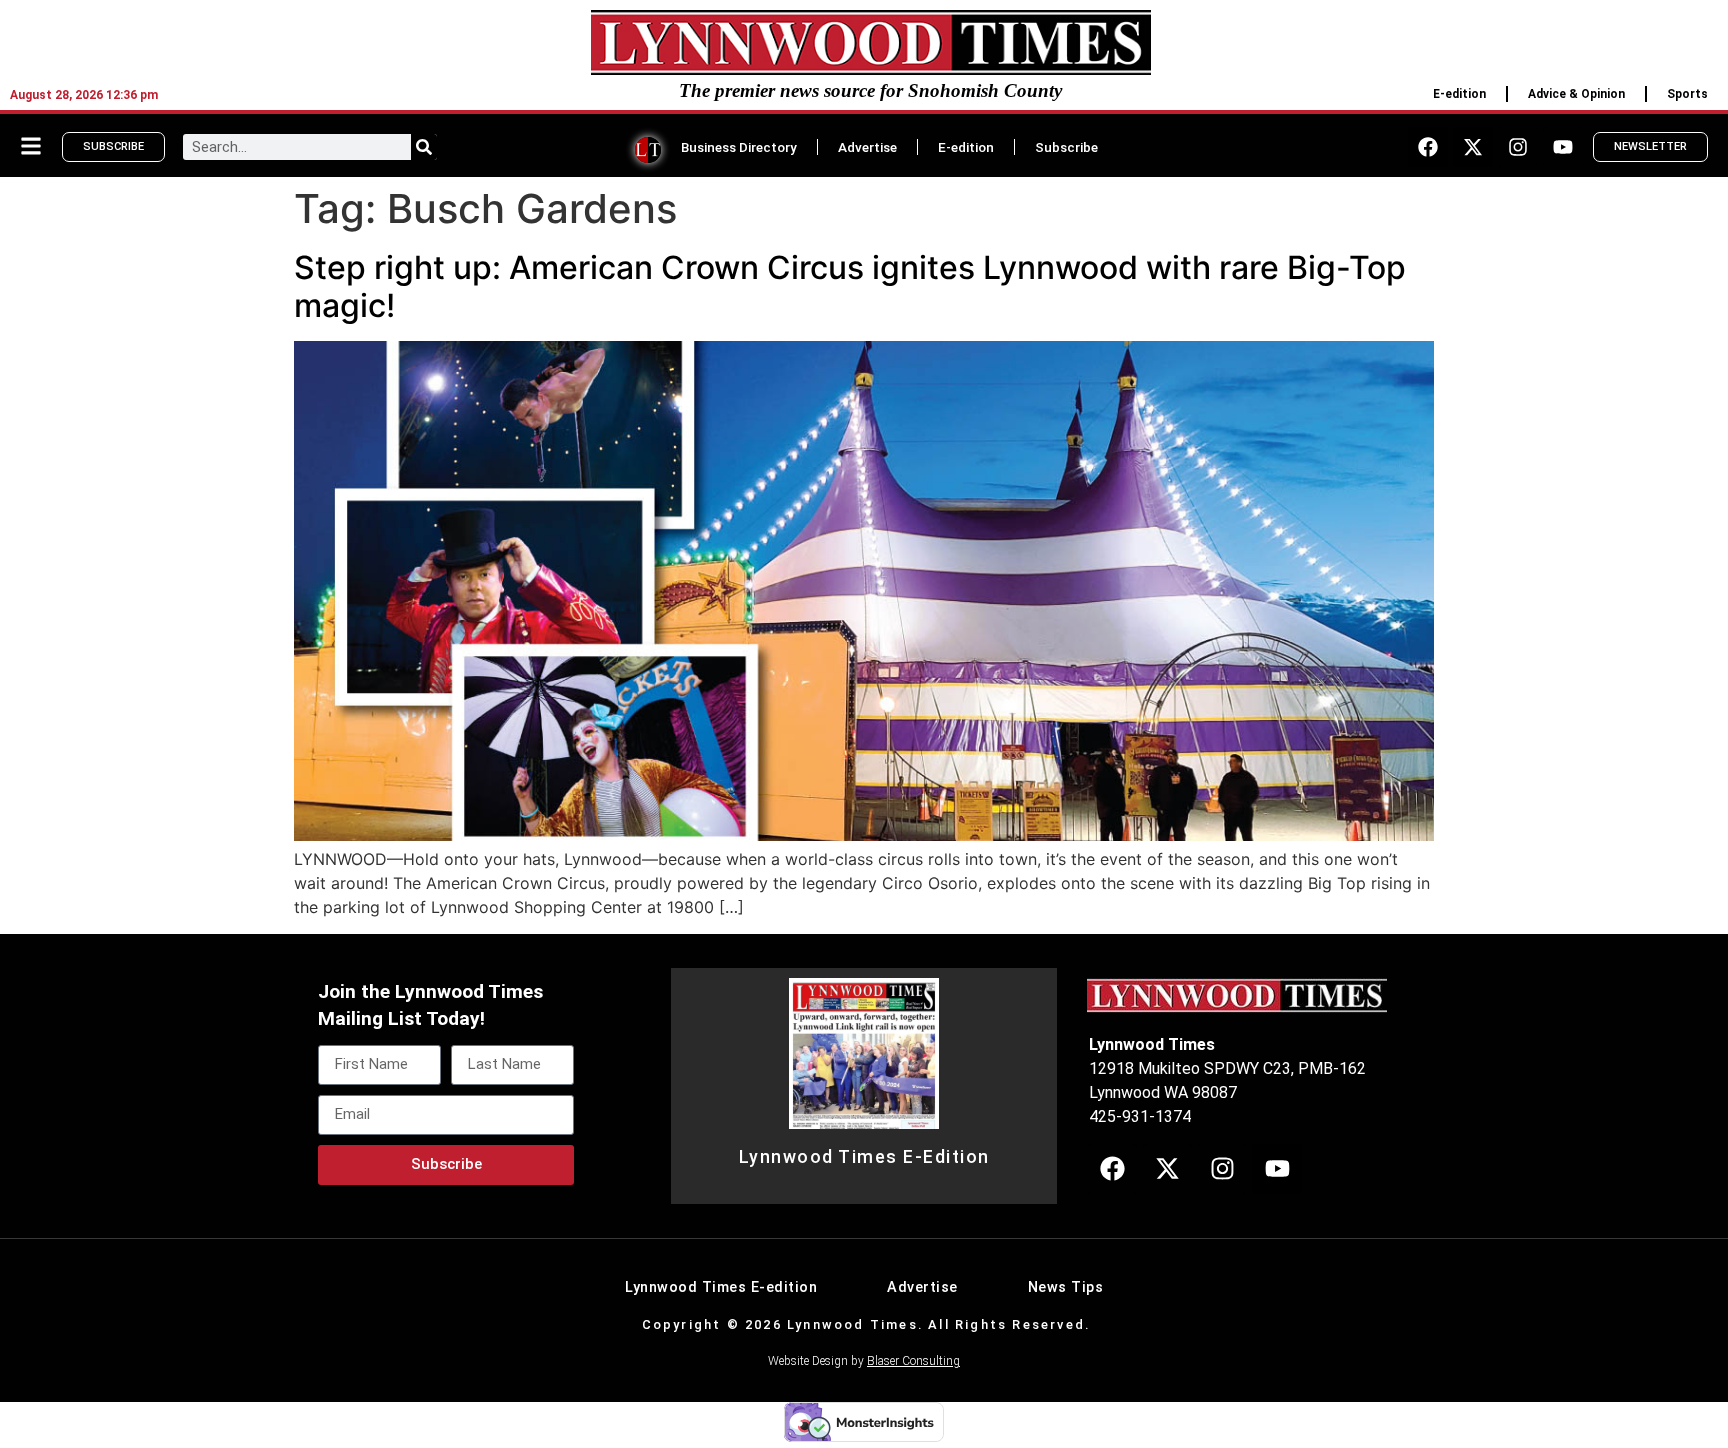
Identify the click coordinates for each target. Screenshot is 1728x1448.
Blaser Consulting (913, 1361)
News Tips (1066, 1287)
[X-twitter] (1473, 147)
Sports (1687, 94)
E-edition (1459, 94)
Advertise (867, 147)
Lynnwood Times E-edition (721, 1287)
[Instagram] (1518, 147)
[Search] (424, 147)
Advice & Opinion (1576, 94)
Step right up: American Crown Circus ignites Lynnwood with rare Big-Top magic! (850, 286)
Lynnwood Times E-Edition (864, 1157)
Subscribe (1066, 147)
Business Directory (739, 147)
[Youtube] (1563, 147)
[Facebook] (1428, 147)
